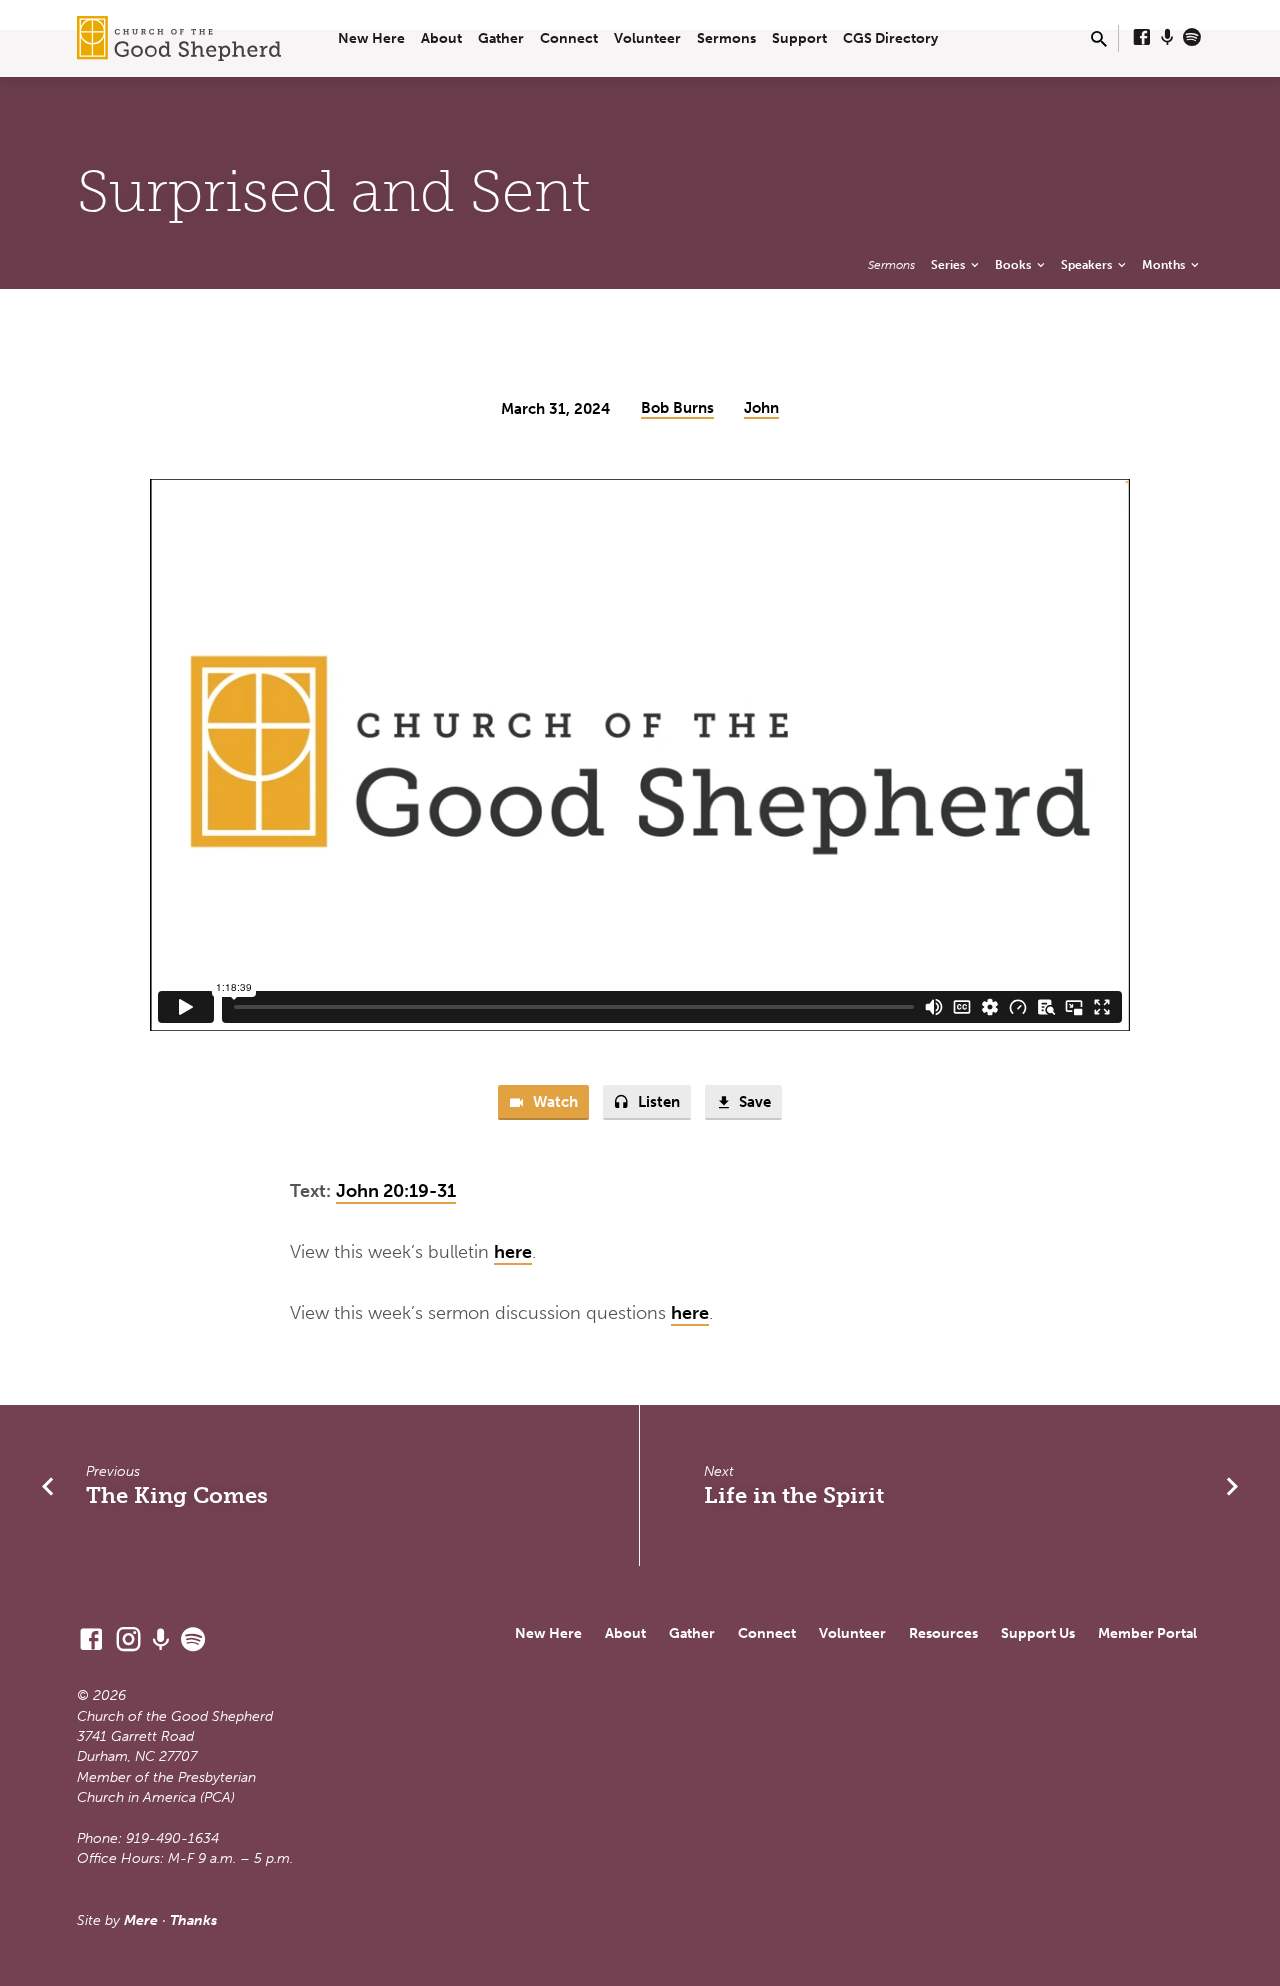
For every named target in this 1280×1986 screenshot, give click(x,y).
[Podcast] (1167, 38)
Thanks (193, 1920)
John (761, 408)
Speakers (1088, 264)
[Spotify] (1192, 38)
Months (1165, 264)
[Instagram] (128, 1640)
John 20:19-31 (396, 1191)
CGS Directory (890, 38)
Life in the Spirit (794, 1495)
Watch (553, 1102)
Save (753, 1102)
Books (1014, 264)
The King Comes (177, 1495)
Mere (141, 1920)
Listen (657, 1102)
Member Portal (1147, 1633)
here (513, 1252)
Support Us (1038, 1633)
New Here (371, 38)
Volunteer (647, 38)
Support (799, 38)
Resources (943, 1633)
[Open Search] (1099, 40)
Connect (569, 38)
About (441, 38)
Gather (501, 38)
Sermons (726, 38)
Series (949, 264)
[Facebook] (1142, 38)
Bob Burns (677, 408)
